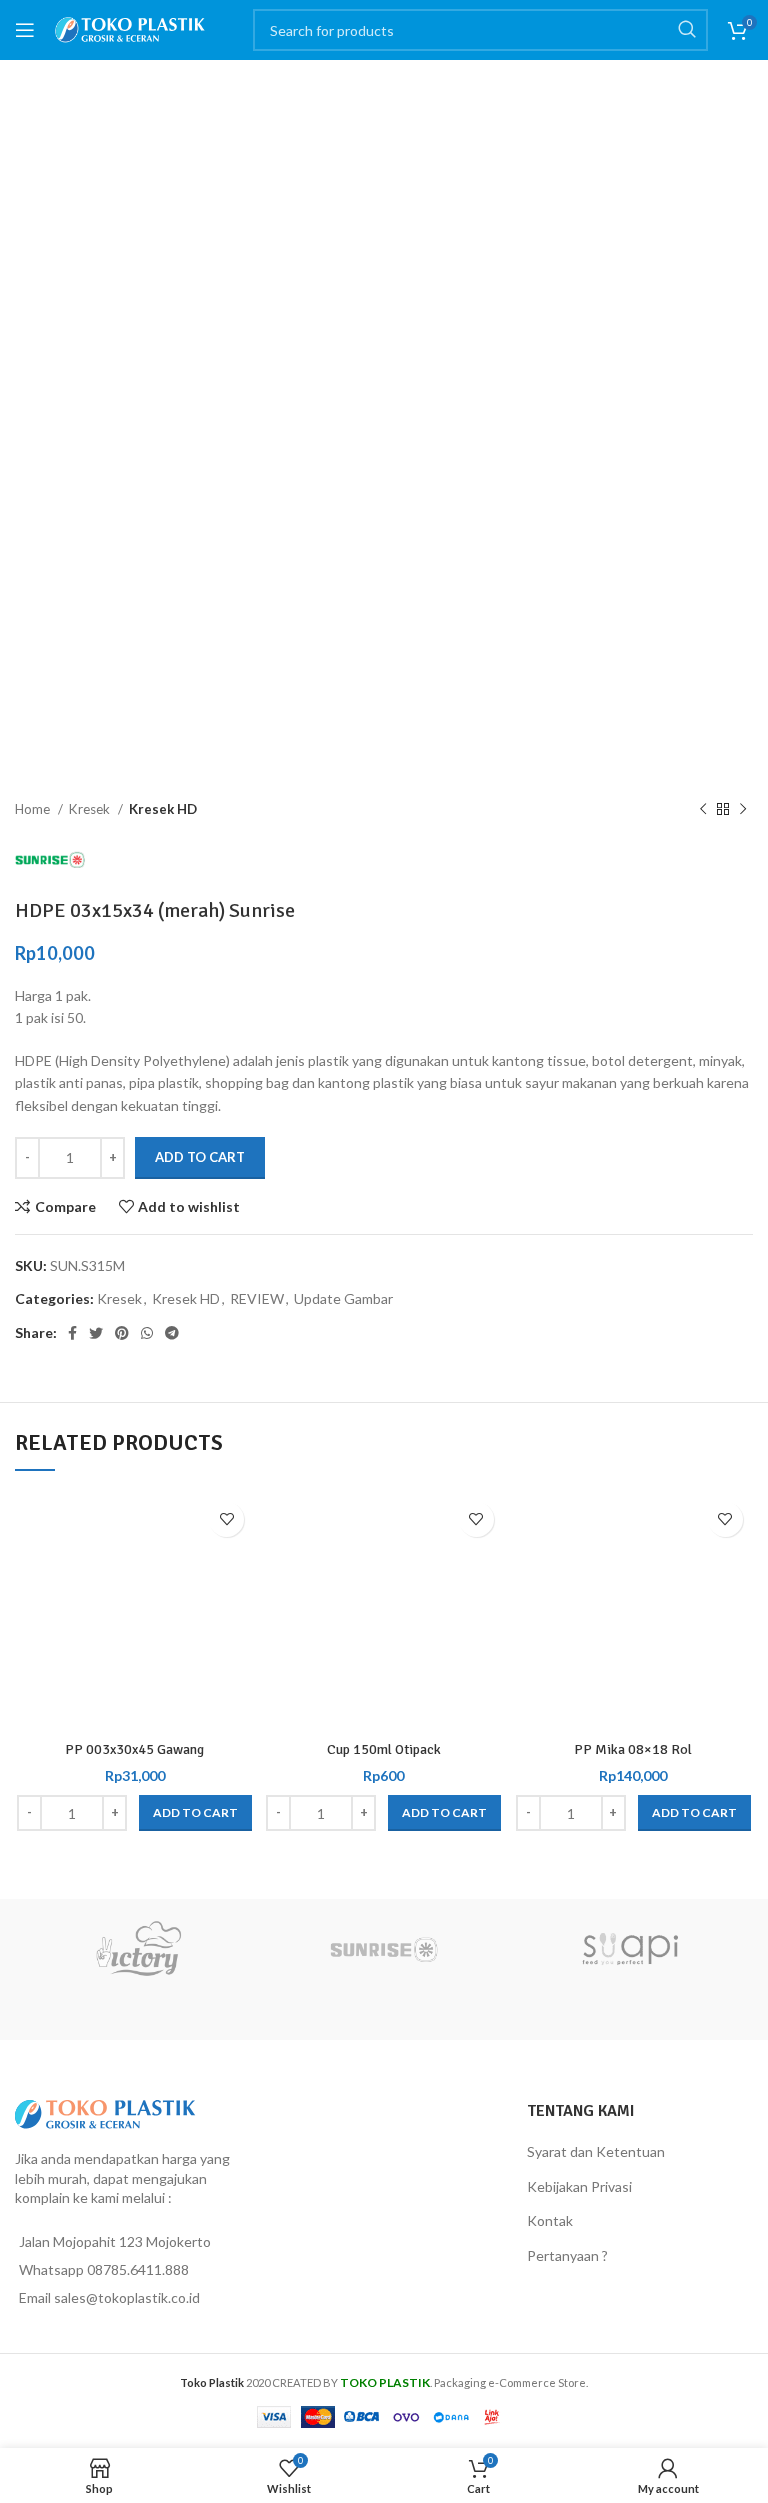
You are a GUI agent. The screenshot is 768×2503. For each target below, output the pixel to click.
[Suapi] (630, 1949)
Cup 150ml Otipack (384, 1749)
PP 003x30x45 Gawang (134, 1749)
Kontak (550, 2220)
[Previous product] (703, 810)
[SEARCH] (687, 30)
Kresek (91, 809)
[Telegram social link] (172, 1333)
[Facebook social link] (72, 1333)
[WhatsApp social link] (147, 1333)
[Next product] (743, 810)
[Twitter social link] (96, 1333)
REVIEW (257, 1298)
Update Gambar (343, 1298)
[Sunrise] (384, 1949)
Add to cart (200, 1157)
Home (34, 809)
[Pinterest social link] (122, 1333)
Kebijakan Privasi (579, 2186)
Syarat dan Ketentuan (596, 2151)
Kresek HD (163, 809)
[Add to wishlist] (226, 1519)
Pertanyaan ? (567, 2255)
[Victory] (138, 1949)
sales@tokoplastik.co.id (127, 2297)
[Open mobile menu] (25, 30)
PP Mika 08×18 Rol (633, 1749)
